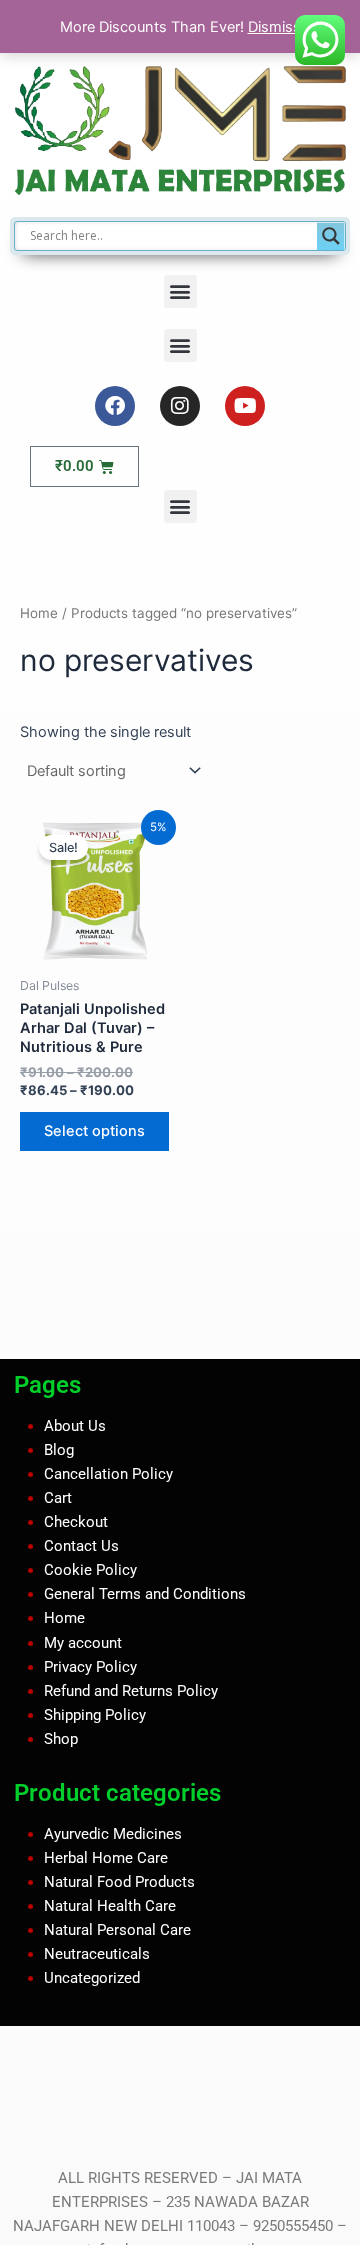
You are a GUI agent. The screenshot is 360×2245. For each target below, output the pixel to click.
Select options (94, 1131)
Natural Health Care (110, 1906)
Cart (58, 1498)
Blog (59, 1450)
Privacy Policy (90, 1666)
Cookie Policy (90, 1570)
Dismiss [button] (274, 27)
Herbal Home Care (106, 1857)
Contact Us (81, 1546)
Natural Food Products (119, 1881)
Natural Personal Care (117, 1930)
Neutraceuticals (97, 1954)
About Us (75, 1426)
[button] (180, 291)
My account (83, 1642)
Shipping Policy (95, 1715)
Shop (61, 1739)
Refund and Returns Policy (131, 1690)
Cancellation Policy (108, 1474)
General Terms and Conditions (145, 1594)
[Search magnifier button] (331, 236)
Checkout (76, 1522)
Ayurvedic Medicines (113, 1833)
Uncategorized (92, 1978)
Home (39, 613)
